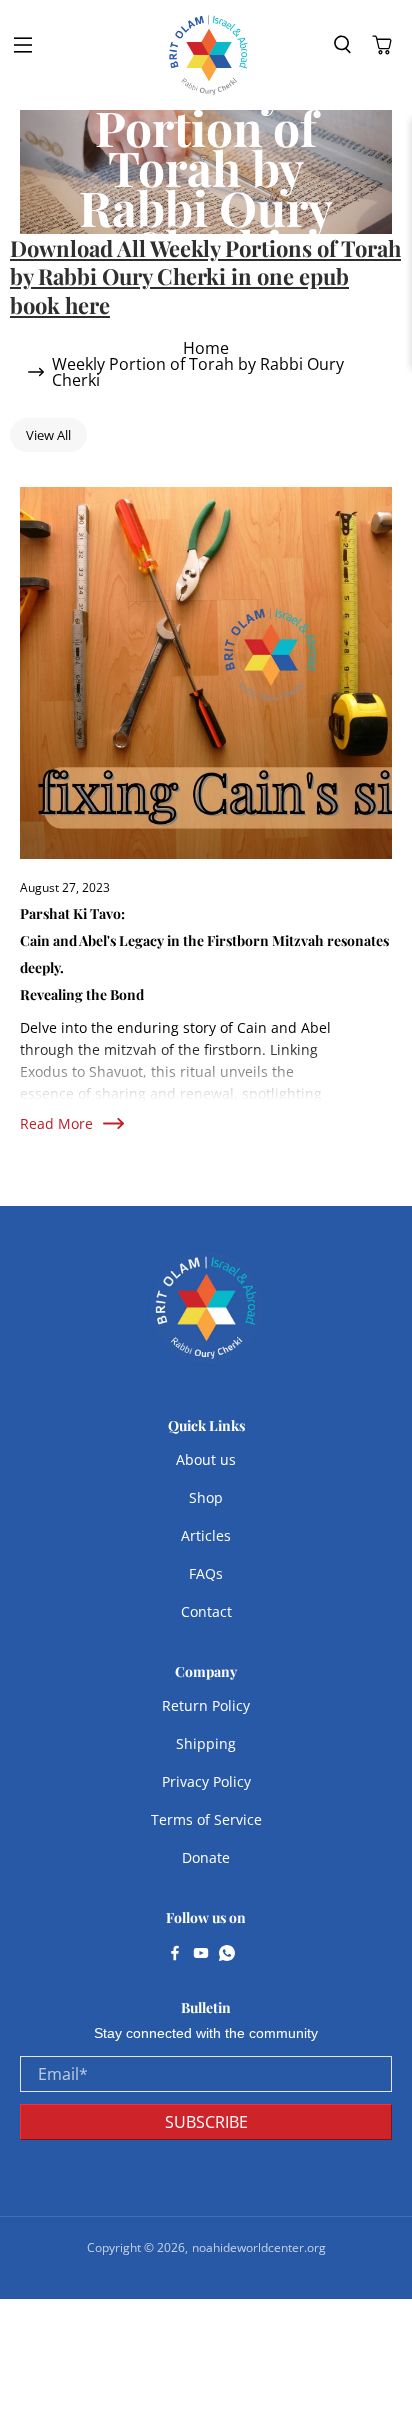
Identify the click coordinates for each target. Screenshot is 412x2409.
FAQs (206, 1573)
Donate (206, 1857)
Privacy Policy (206, 1781)
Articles (206, 1535)
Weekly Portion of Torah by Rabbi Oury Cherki (198, 372)
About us (206, 1459)
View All (48, 435)
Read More (56, 1123)
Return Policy (206, 1705)
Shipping (206, 1743)
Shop (206, 1497)
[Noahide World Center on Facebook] (175, 1955)
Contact (206, 1611)
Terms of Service (206, 1819)
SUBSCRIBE (206, 2122)
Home (206, 348)
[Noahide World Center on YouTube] (201, 1955)
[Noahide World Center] (209, 55)
